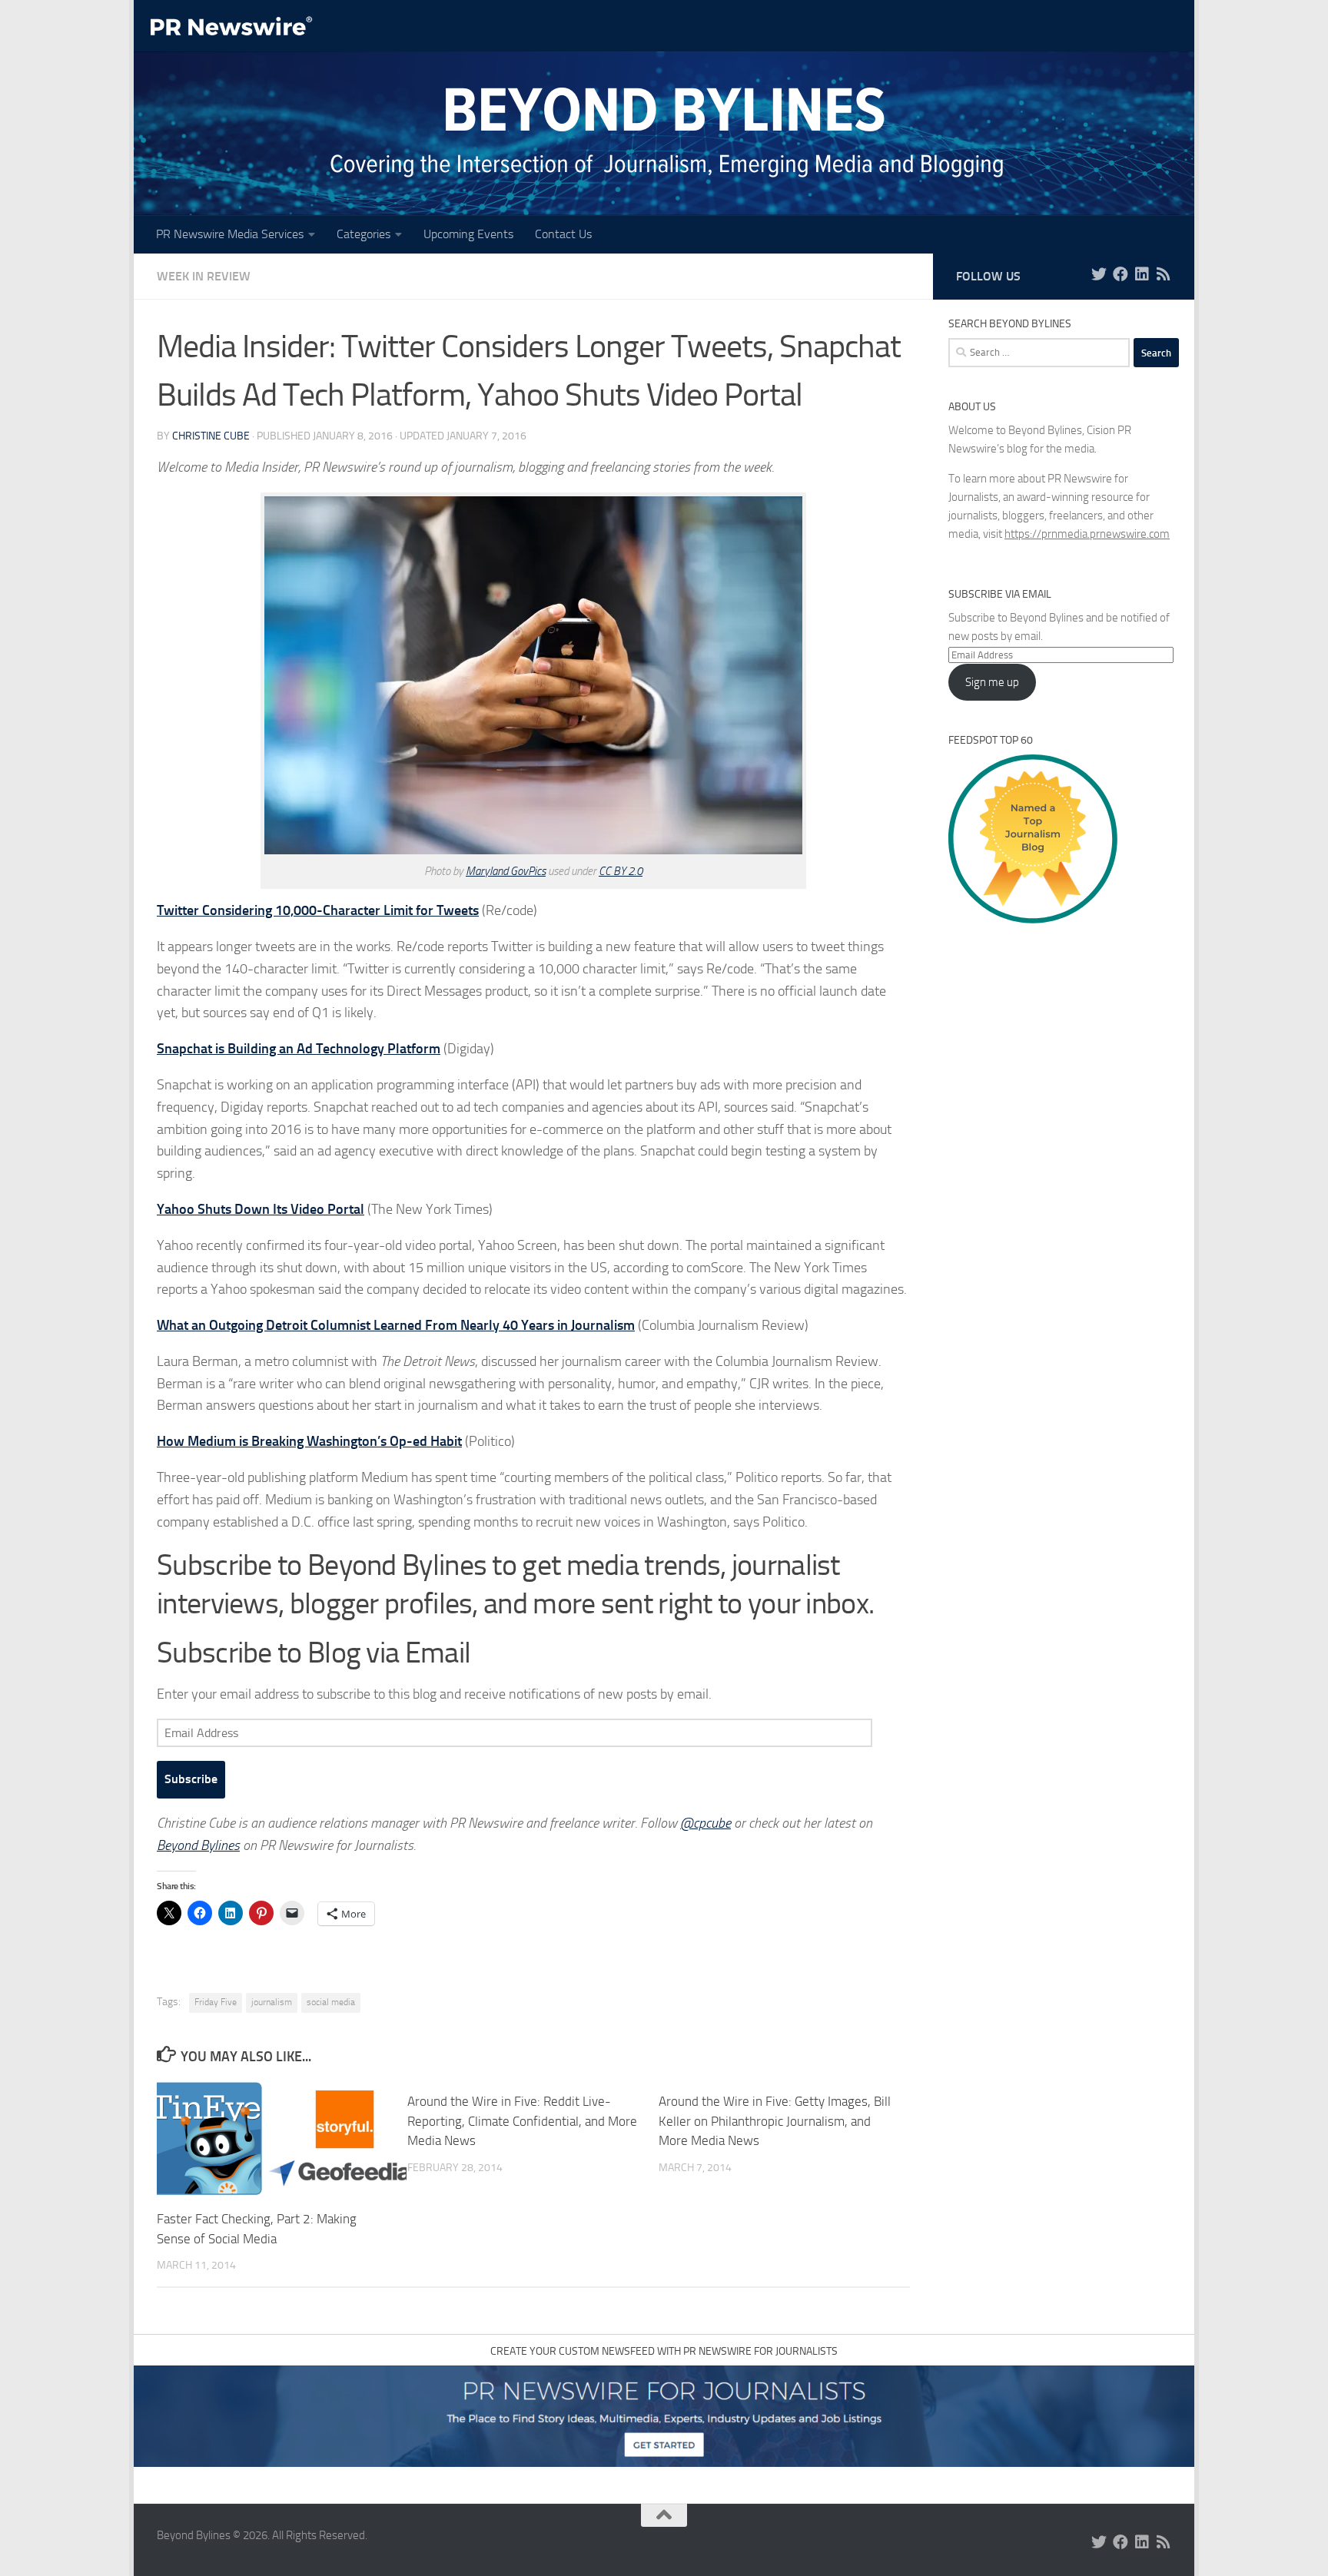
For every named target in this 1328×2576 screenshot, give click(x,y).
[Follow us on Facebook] (1120, 274)
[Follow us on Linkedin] (1142, 274)
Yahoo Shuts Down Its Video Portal (261, 1209)
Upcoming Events (468, 234)
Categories (364, 234)
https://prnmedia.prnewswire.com (1087, 534)
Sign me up (992, 682)
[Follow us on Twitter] (1099, 274)
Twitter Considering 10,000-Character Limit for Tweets (318, 910)
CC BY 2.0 (621, 871)
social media (331, 2002)
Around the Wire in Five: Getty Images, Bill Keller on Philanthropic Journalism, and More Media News (775, 2121)
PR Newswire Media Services (230, 234)
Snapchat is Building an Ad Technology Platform (299, 1049)
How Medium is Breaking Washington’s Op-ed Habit (309, 1441)
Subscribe (191, 1779)
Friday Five (216, 2002)
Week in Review (204, 276)
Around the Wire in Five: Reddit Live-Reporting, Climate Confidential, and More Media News (522, 2121)
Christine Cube (211, 436)
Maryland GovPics (506, 871)
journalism (272, 2002)
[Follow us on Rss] (1164, 274)
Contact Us (563, 234)
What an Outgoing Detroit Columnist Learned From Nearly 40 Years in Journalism (396, 1325)
